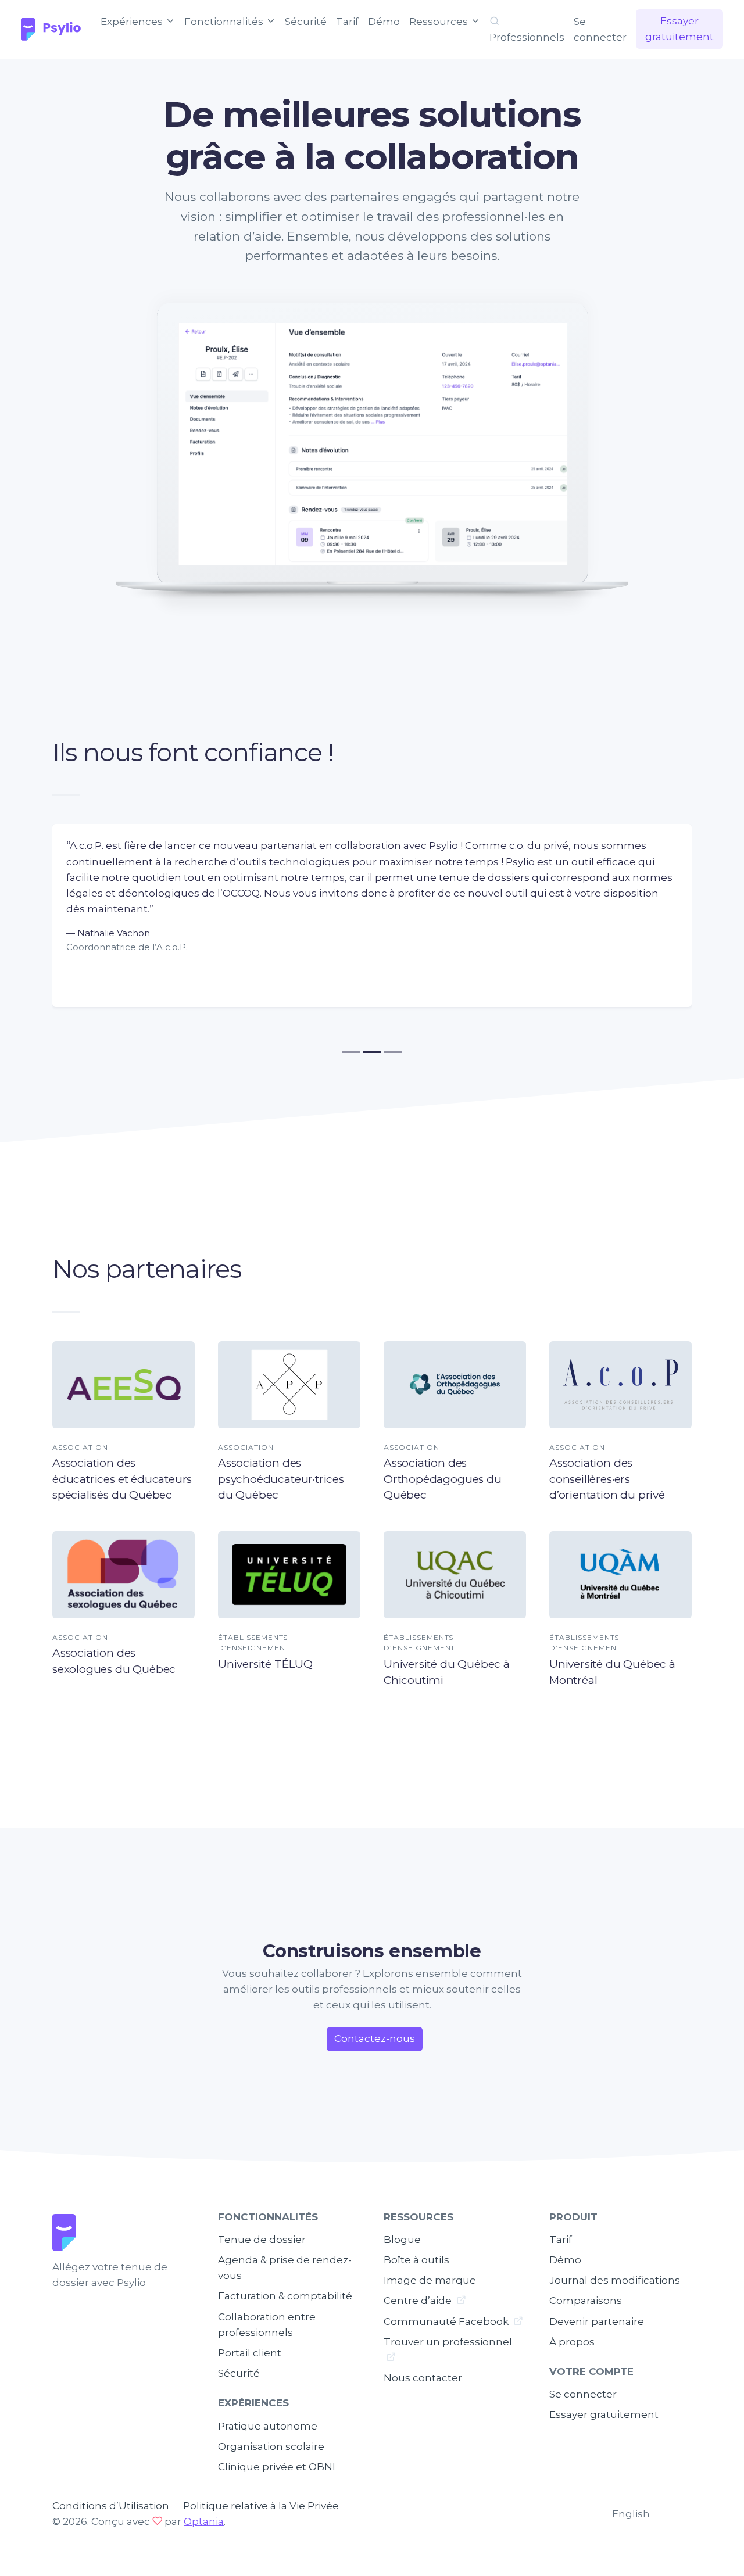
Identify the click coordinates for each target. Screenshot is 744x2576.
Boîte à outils (416, 2260)
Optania (204, 2521)
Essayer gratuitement (679, 29)
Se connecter (600, 29)
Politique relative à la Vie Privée (261, 2506)
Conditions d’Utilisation (111, 2506)
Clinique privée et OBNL (278, 2467)
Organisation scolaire (271, 2446)
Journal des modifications (615, 2280)
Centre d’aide (419, 2301)
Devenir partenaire (597, 2321)
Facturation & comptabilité (285, 2296)
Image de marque (430, 2280)
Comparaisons (586, 2301)
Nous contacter (423, 2378)
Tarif (347, 22)
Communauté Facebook (447, 2321)
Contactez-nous (375, 2038)
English (631, 2514)
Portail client (250, 2353)
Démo (384, 22)
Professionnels (527, 37)
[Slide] (351, 1052)
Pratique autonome (268, 2426)
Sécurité (306, 22)
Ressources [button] (440, 22)
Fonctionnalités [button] (225, 22)
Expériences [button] (133, 22)
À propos (572, 2342)
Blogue (402, 2240)
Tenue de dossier (262, 2240)
